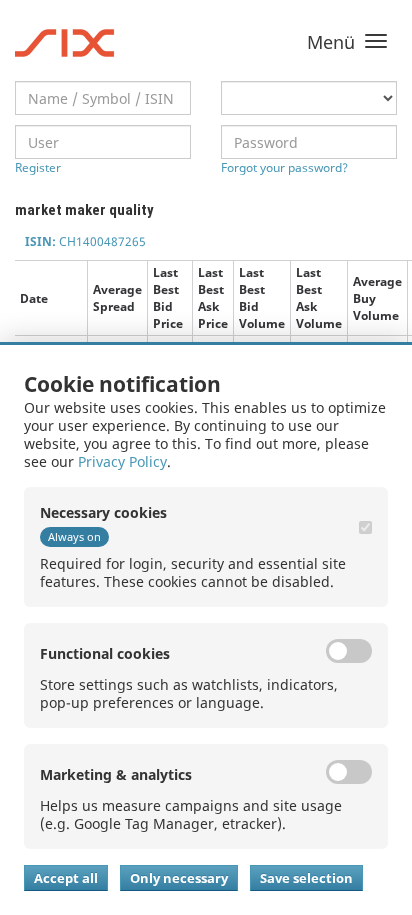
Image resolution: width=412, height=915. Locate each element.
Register (38, 167)
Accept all (66, 878)
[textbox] (103, 98)
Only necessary (179, 878)
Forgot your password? (284, 167)
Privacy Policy (122, 461)
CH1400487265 (85, 241)
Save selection (306, 878)
